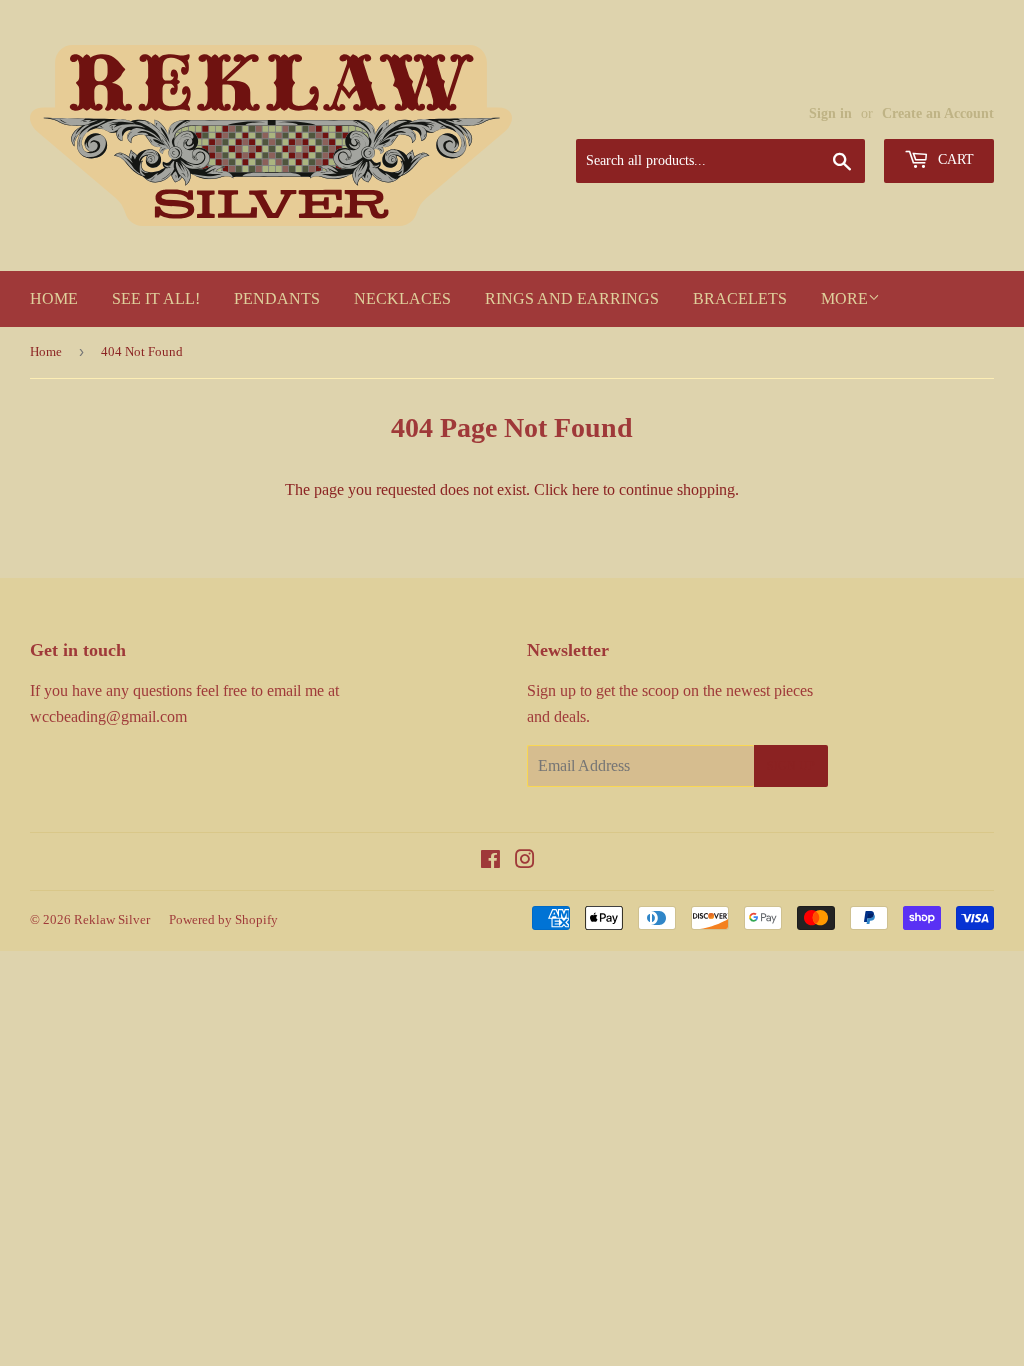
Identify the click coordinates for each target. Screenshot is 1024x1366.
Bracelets (740, 298)
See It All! (156, 298)
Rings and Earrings (572, 298)
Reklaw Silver (112, 919)
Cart (954, 159)
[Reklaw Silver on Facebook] (490, 861)
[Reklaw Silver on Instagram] (525, 861)
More (844, 298)
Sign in (830, 113)
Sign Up (791, 766)
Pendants (277, 298)
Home (54, 298)
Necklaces (402, 298)
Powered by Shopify (223, 919)
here (585, 489)
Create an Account (938, 113)
